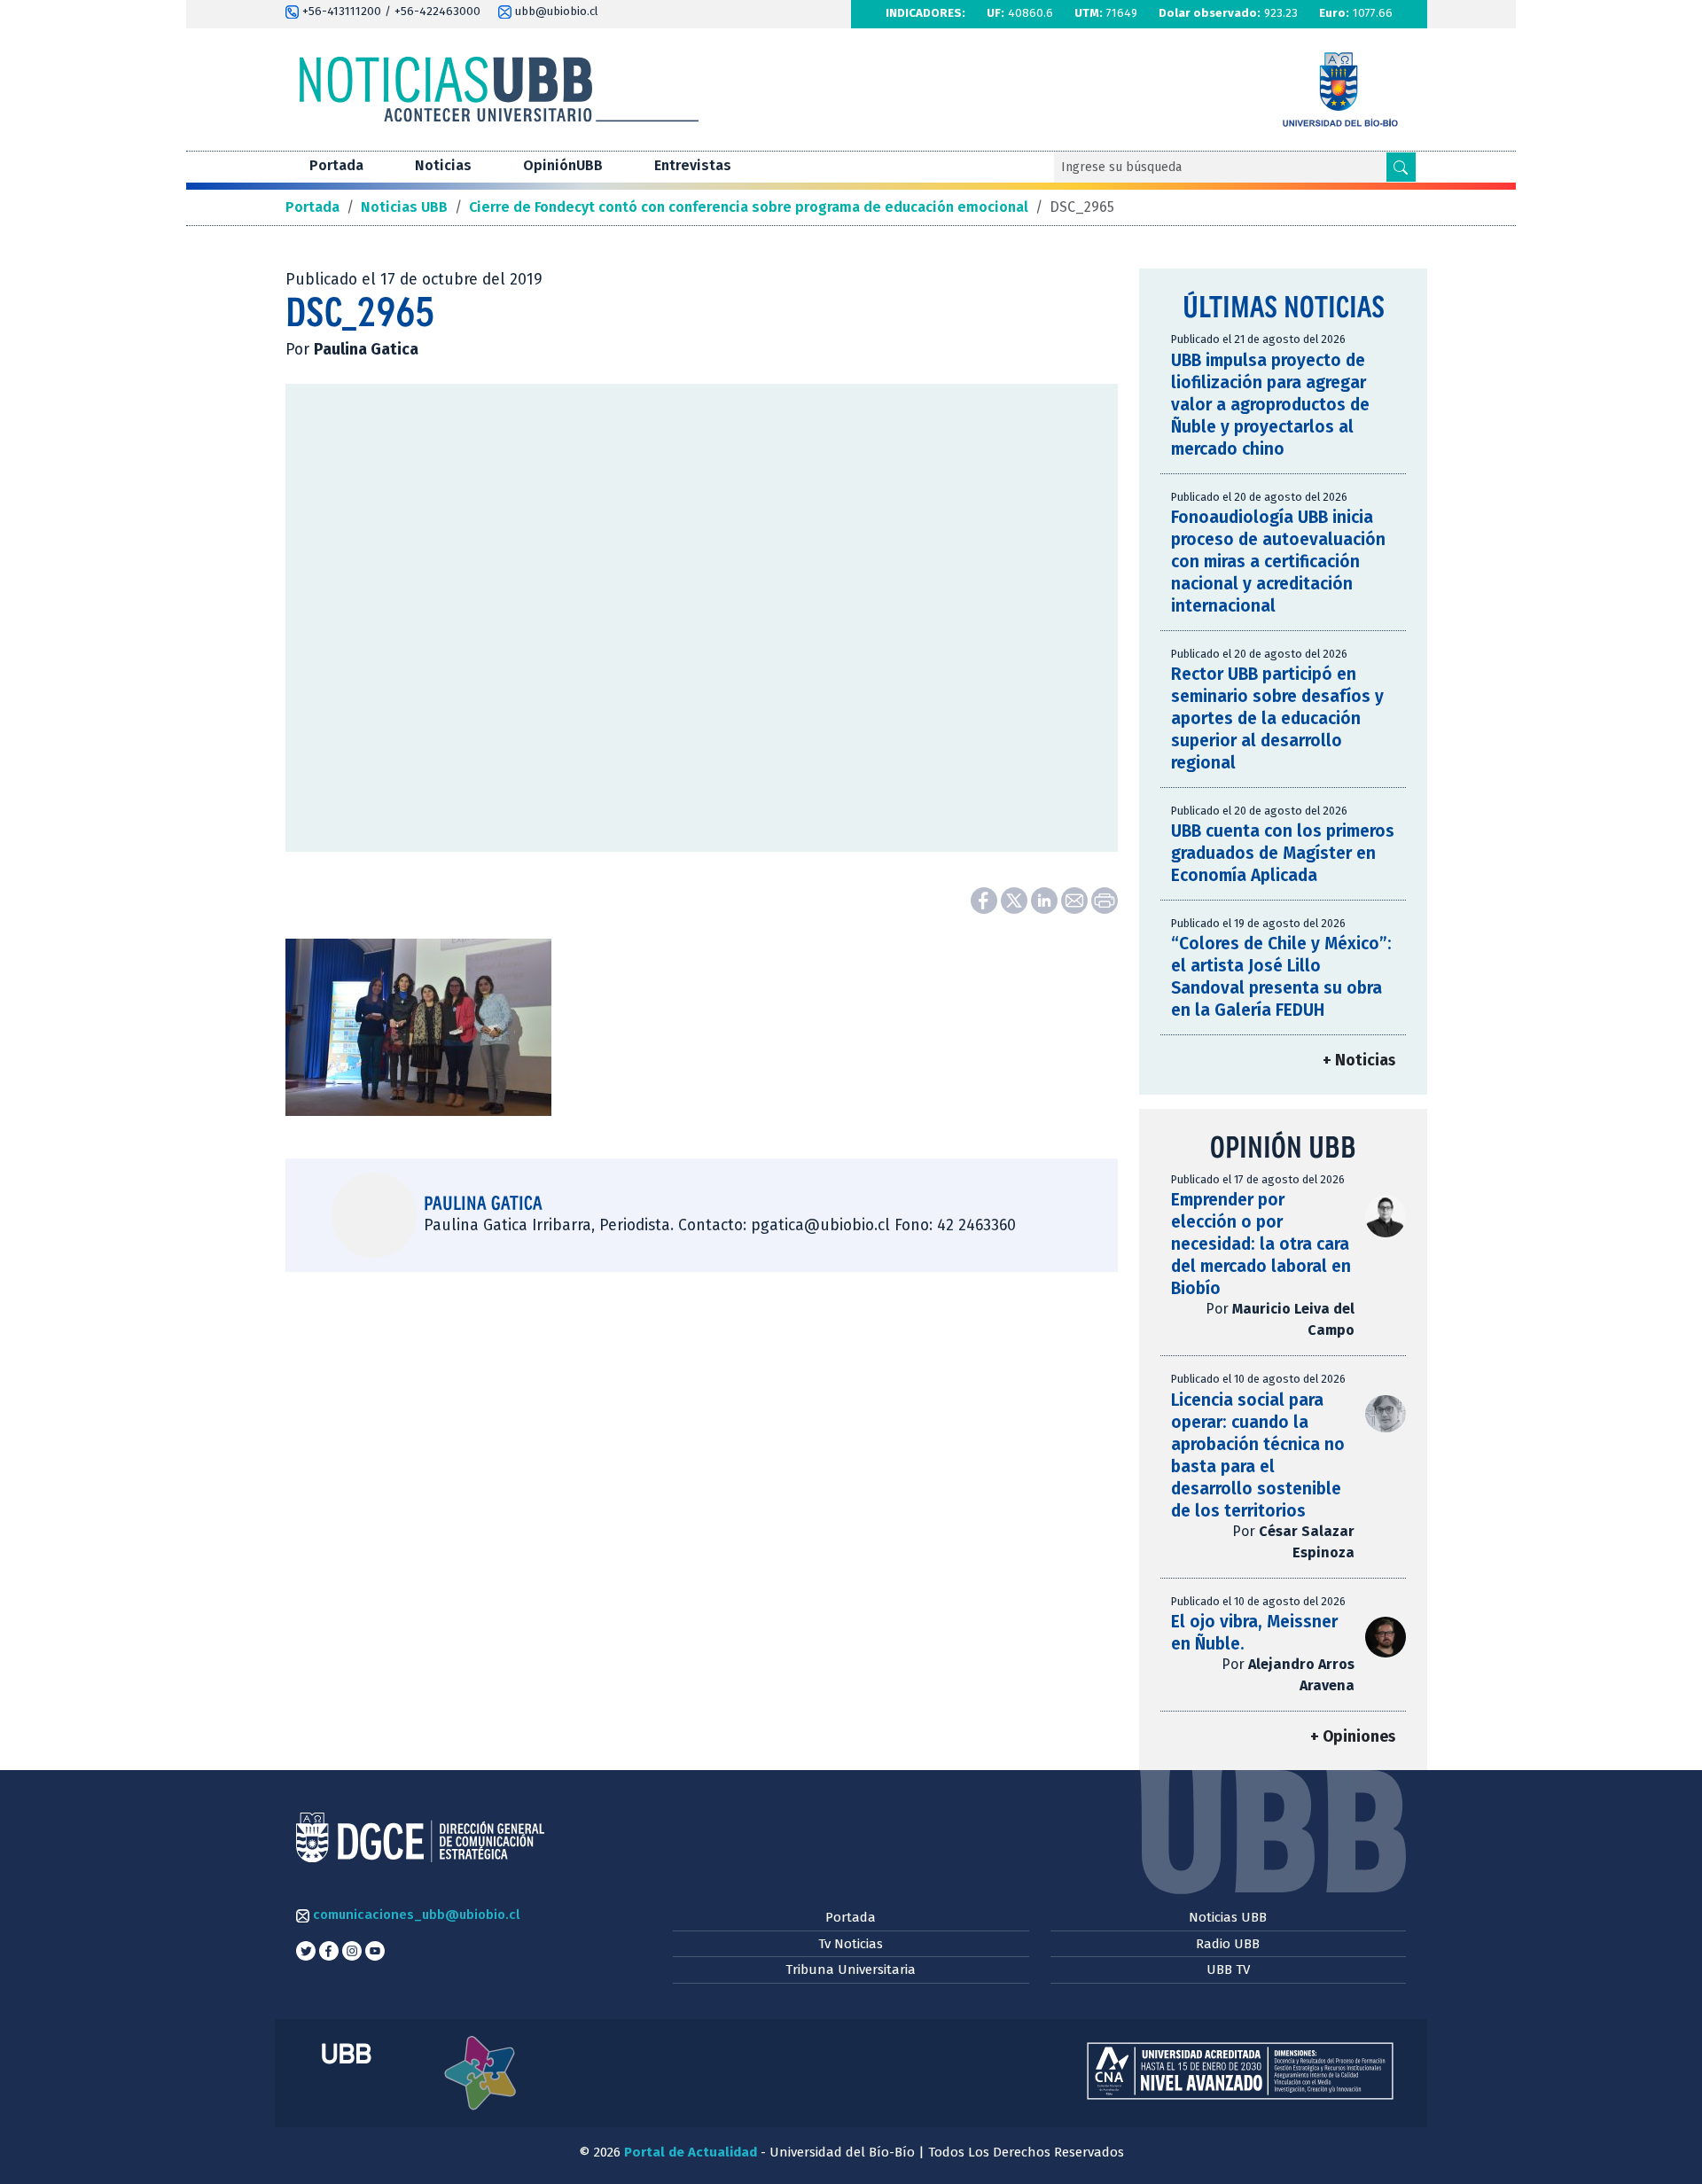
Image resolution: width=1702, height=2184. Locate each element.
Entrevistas (693, 165)
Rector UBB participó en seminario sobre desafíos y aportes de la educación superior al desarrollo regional (1277, 718)
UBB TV (1228, 1969)
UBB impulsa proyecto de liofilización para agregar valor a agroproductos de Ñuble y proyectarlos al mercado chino (1270, 405)
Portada (336, 165)
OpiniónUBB (563, 165)
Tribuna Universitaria (851, 1969)
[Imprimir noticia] (1105, 899)
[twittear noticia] (1016, 899)
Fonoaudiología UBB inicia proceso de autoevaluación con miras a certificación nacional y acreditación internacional (1278, 562)
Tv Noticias (851, 1944)
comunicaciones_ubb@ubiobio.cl (414, 1915)
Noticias (443, 165)
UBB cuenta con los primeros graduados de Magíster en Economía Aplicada (1283, 853)
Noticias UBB (1228, 1917)
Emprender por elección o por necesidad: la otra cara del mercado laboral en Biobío (1261, 1244)
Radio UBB (1228, 1944)
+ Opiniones (1353, 1737)
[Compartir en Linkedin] (1046, 899)
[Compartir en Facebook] (986, 899)
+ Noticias (1359, 1061)
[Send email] (1076, 899)
